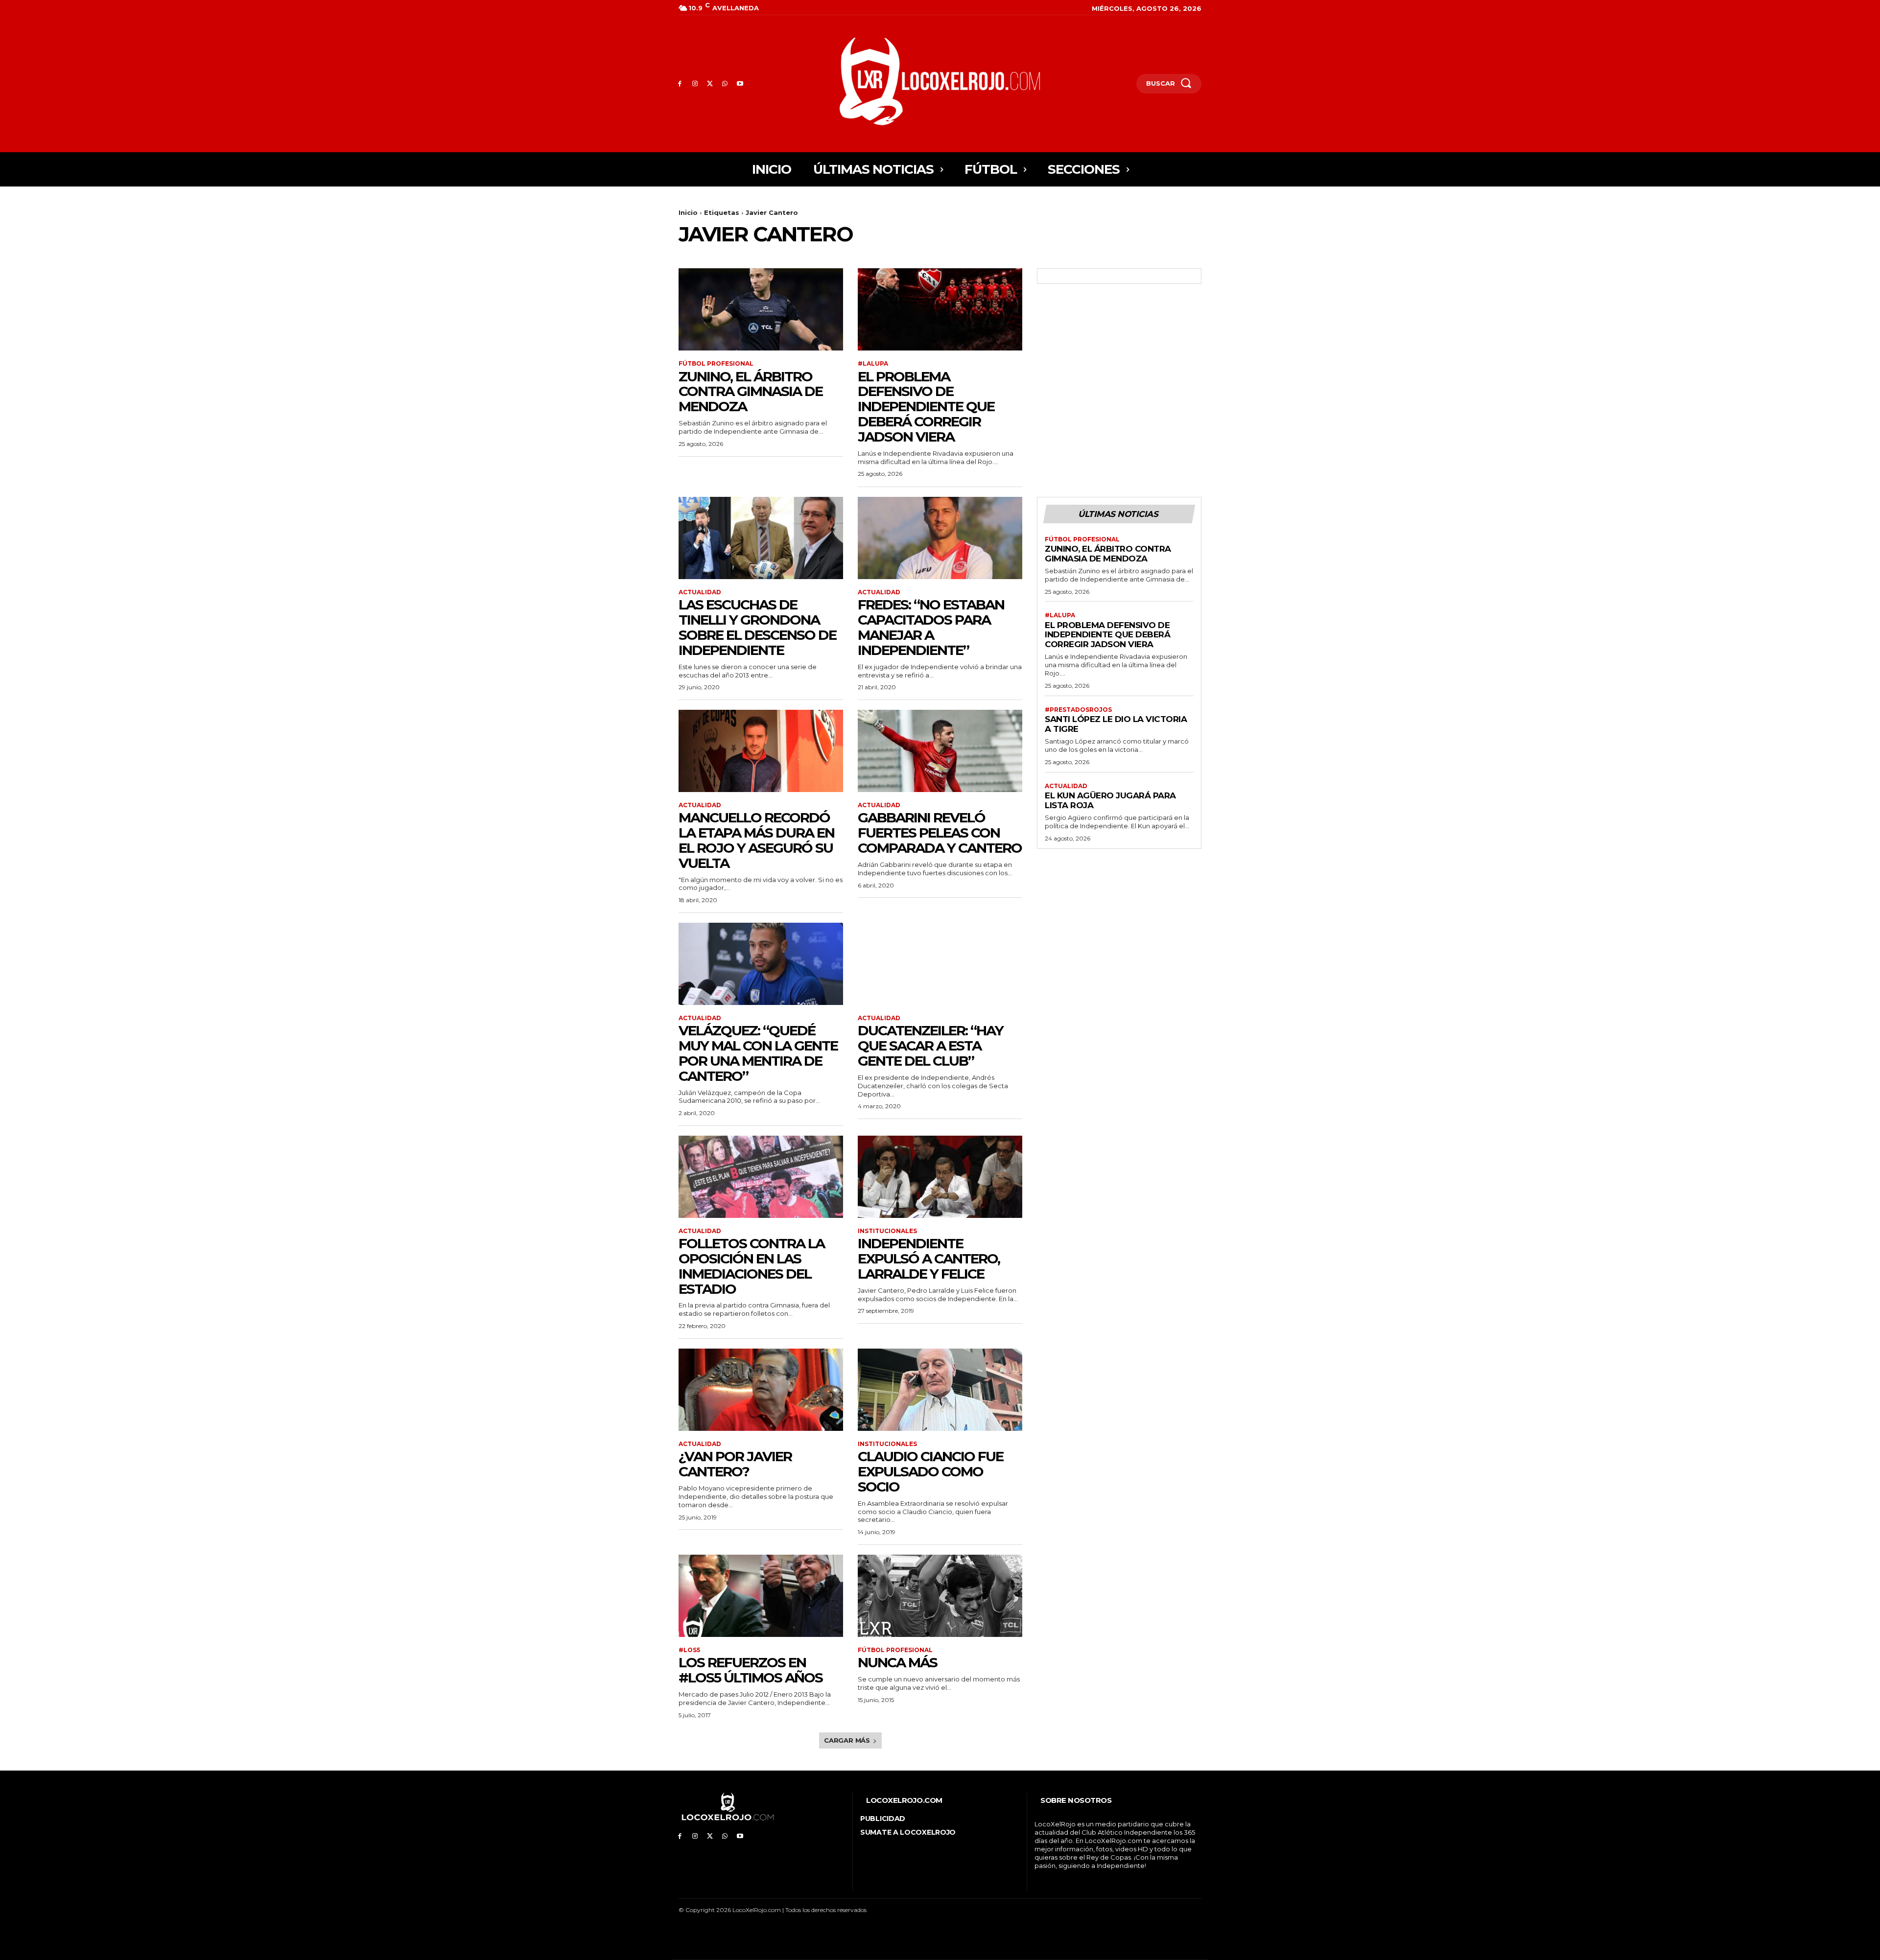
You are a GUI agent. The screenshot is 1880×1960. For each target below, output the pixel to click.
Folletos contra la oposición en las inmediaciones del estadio (752, 1266)
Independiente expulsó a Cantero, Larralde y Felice (929, 1259)
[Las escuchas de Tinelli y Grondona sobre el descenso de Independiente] (761, 538)
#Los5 (689, 1650)
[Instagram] (695, 84)
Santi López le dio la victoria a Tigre (1116, 724)
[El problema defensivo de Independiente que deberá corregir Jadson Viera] (940, 309)
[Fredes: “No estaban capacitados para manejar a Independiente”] (940, 538)
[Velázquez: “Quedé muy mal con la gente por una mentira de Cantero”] (761, 964)
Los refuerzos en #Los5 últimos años (751, 1670)
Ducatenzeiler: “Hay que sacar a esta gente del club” (930, 1046)
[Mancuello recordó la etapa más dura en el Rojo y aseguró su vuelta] (761, 751)
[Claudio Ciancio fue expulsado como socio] (940, 1390)
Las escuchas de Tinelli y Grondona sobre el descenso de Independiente (757, 627)
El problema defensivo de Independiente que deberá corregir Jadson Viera (926, 407)
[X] (710, 84)
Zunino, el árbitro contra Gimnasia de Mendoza (751, 392)
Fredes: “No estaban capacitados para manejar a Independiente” (931, 627)
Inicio (688, 212)
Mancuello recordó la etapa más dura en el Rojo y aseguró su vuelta (756, 840)
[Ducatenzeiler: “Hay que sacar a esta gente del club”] (940, 964)
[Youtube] (740, 84)
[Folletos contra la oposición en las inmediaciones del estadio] (761, 1177)
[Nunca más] (940, 1596)
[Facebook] (680, 84)
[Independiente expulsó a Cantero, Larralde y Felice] (940, 1177)
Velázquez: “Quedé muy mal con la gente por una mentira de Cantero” (758, 1053)
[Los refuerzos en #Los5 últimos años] (761, 1596)
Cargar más (847, 1740)
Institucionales (887, 1231)
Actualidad (700, 592)
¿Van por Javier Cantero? (735, 1464)
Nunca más (897, 1662)
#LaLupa (873, 364)
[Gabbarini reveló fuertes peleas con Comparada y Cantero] (940, 751)
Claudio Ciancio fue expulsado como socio (930, 1471)
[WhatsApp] (725, 84)
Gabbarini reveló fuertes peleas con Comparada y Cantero (940, 833)
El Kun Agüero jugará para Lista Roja (1110, 800)
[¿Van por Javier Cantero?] (761, 1390)
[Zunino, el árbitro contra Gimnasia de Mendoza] (761, 309)
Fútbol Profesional (716, 364)
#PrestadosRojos (1078, 710)
